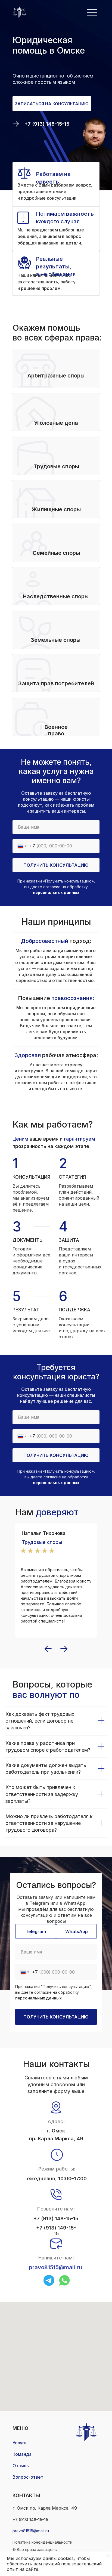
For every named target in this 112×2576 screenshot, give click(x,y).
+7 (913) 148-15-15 (56, 2219)
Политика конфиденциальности (42, 2542)
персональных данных (56, 892)
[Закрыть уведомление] (108, 2556)
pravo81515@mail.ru (56, 2267)
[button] (52, 104)
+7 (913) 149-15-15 (56, 2231)
